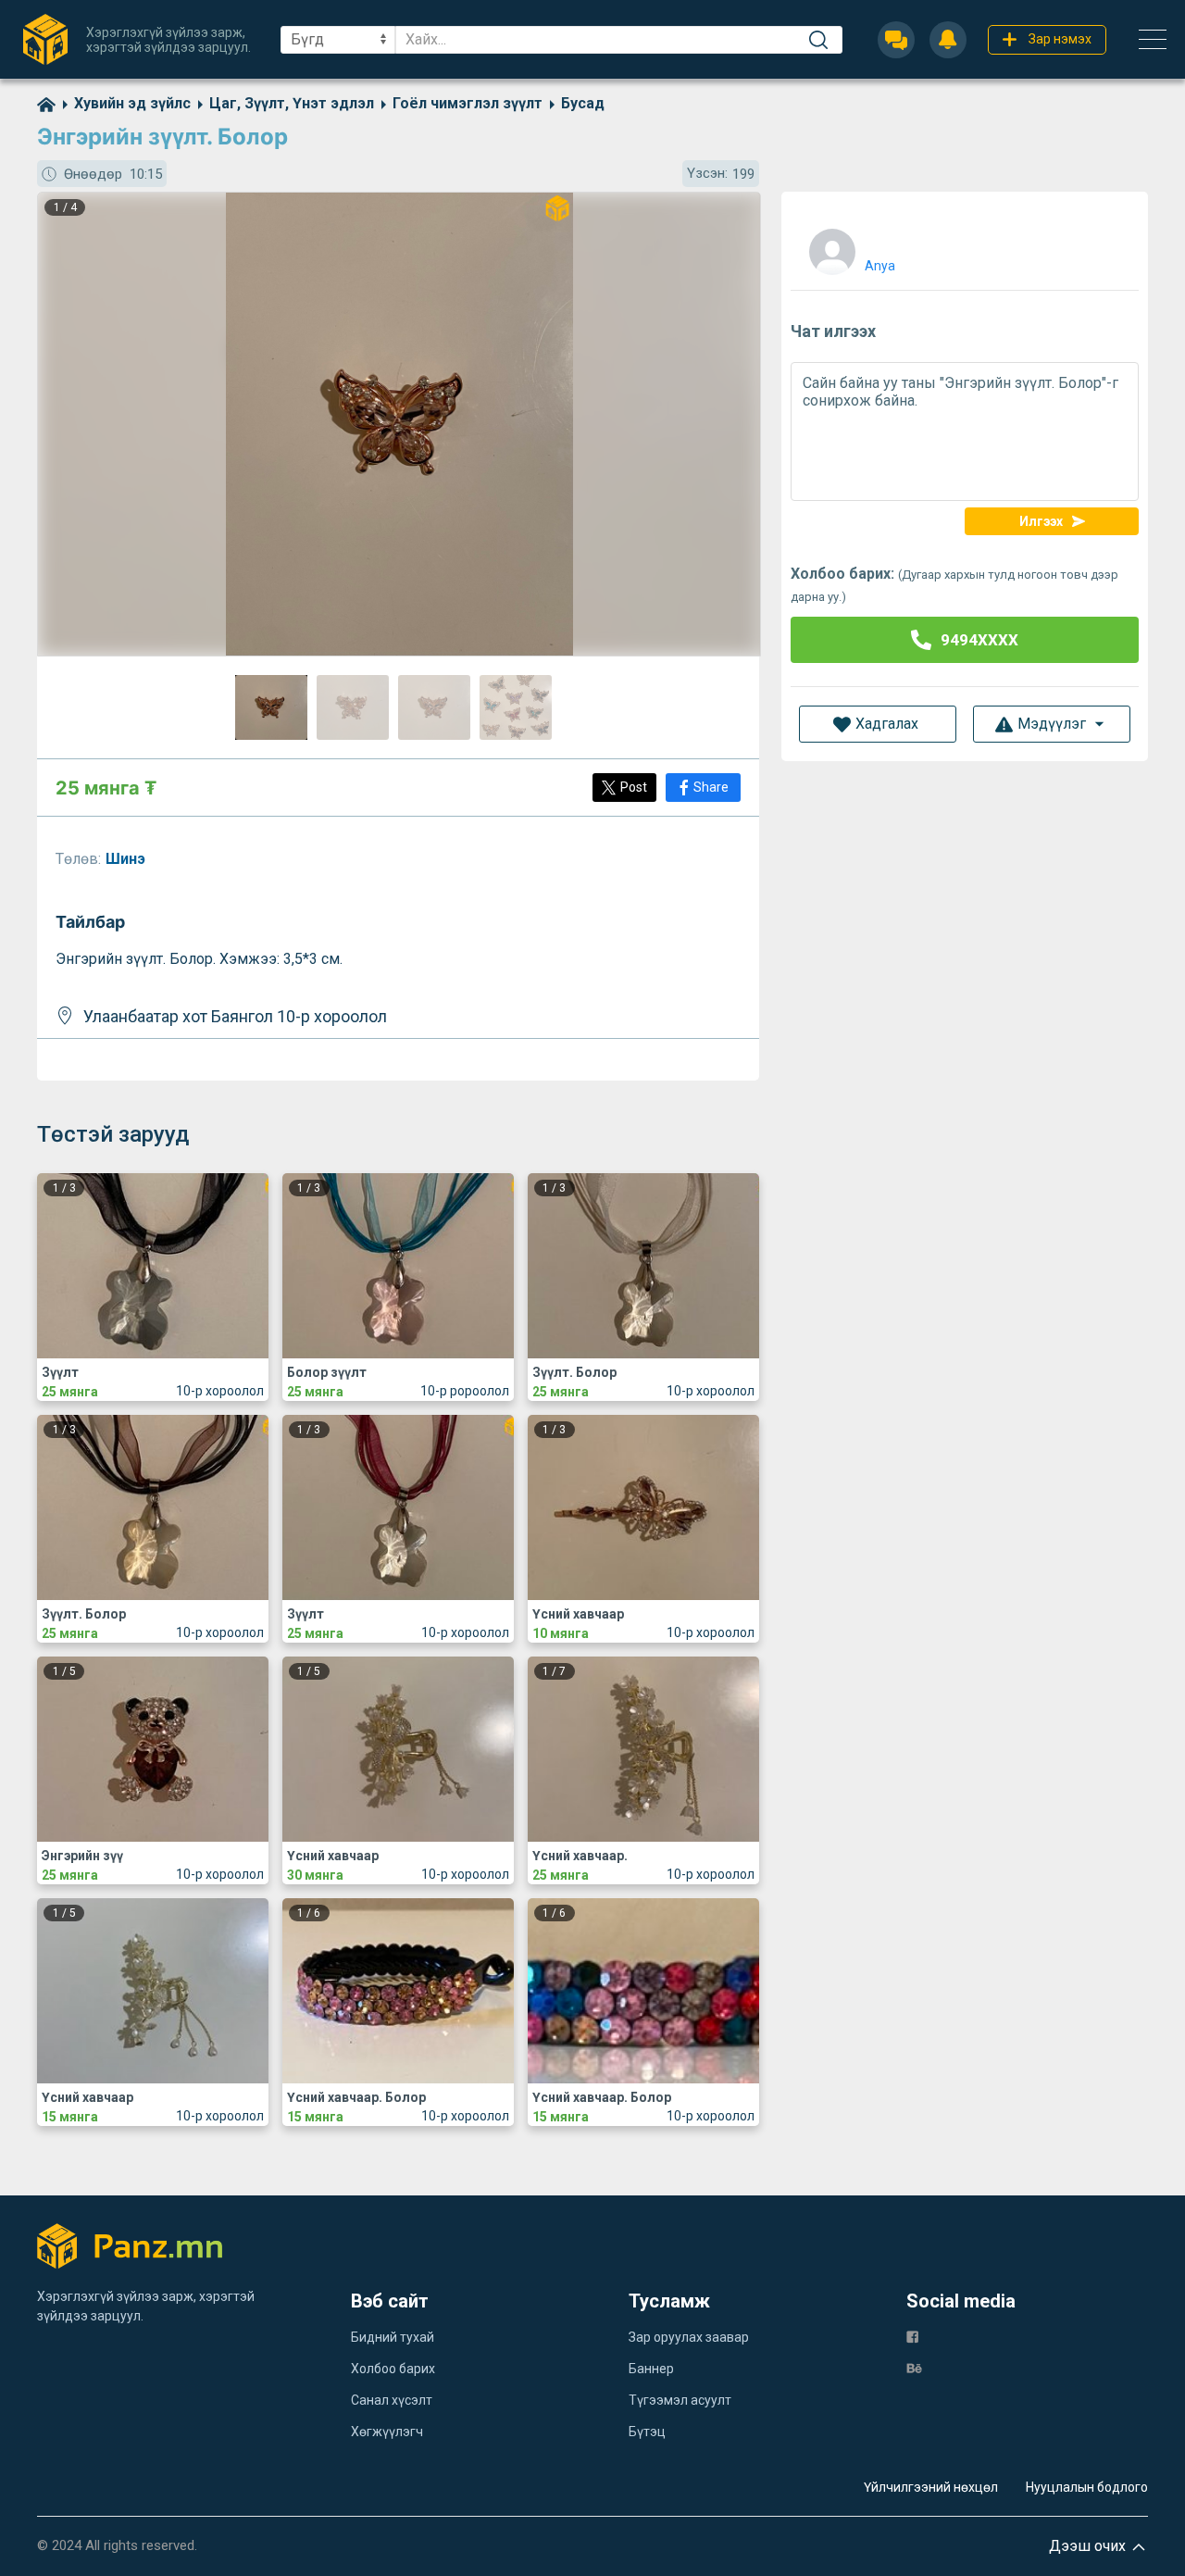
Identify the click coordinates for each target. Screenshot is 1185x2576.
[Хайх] (818, 40)
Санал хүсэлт (392, 2400)
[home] (46, 103)
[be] (914, 2367)
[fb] (912, 2336)
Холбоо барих (393, 2369)
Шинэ (127, 859)
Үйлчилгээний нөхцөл (931, 2487)
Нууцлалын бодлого (1087, 2487)
